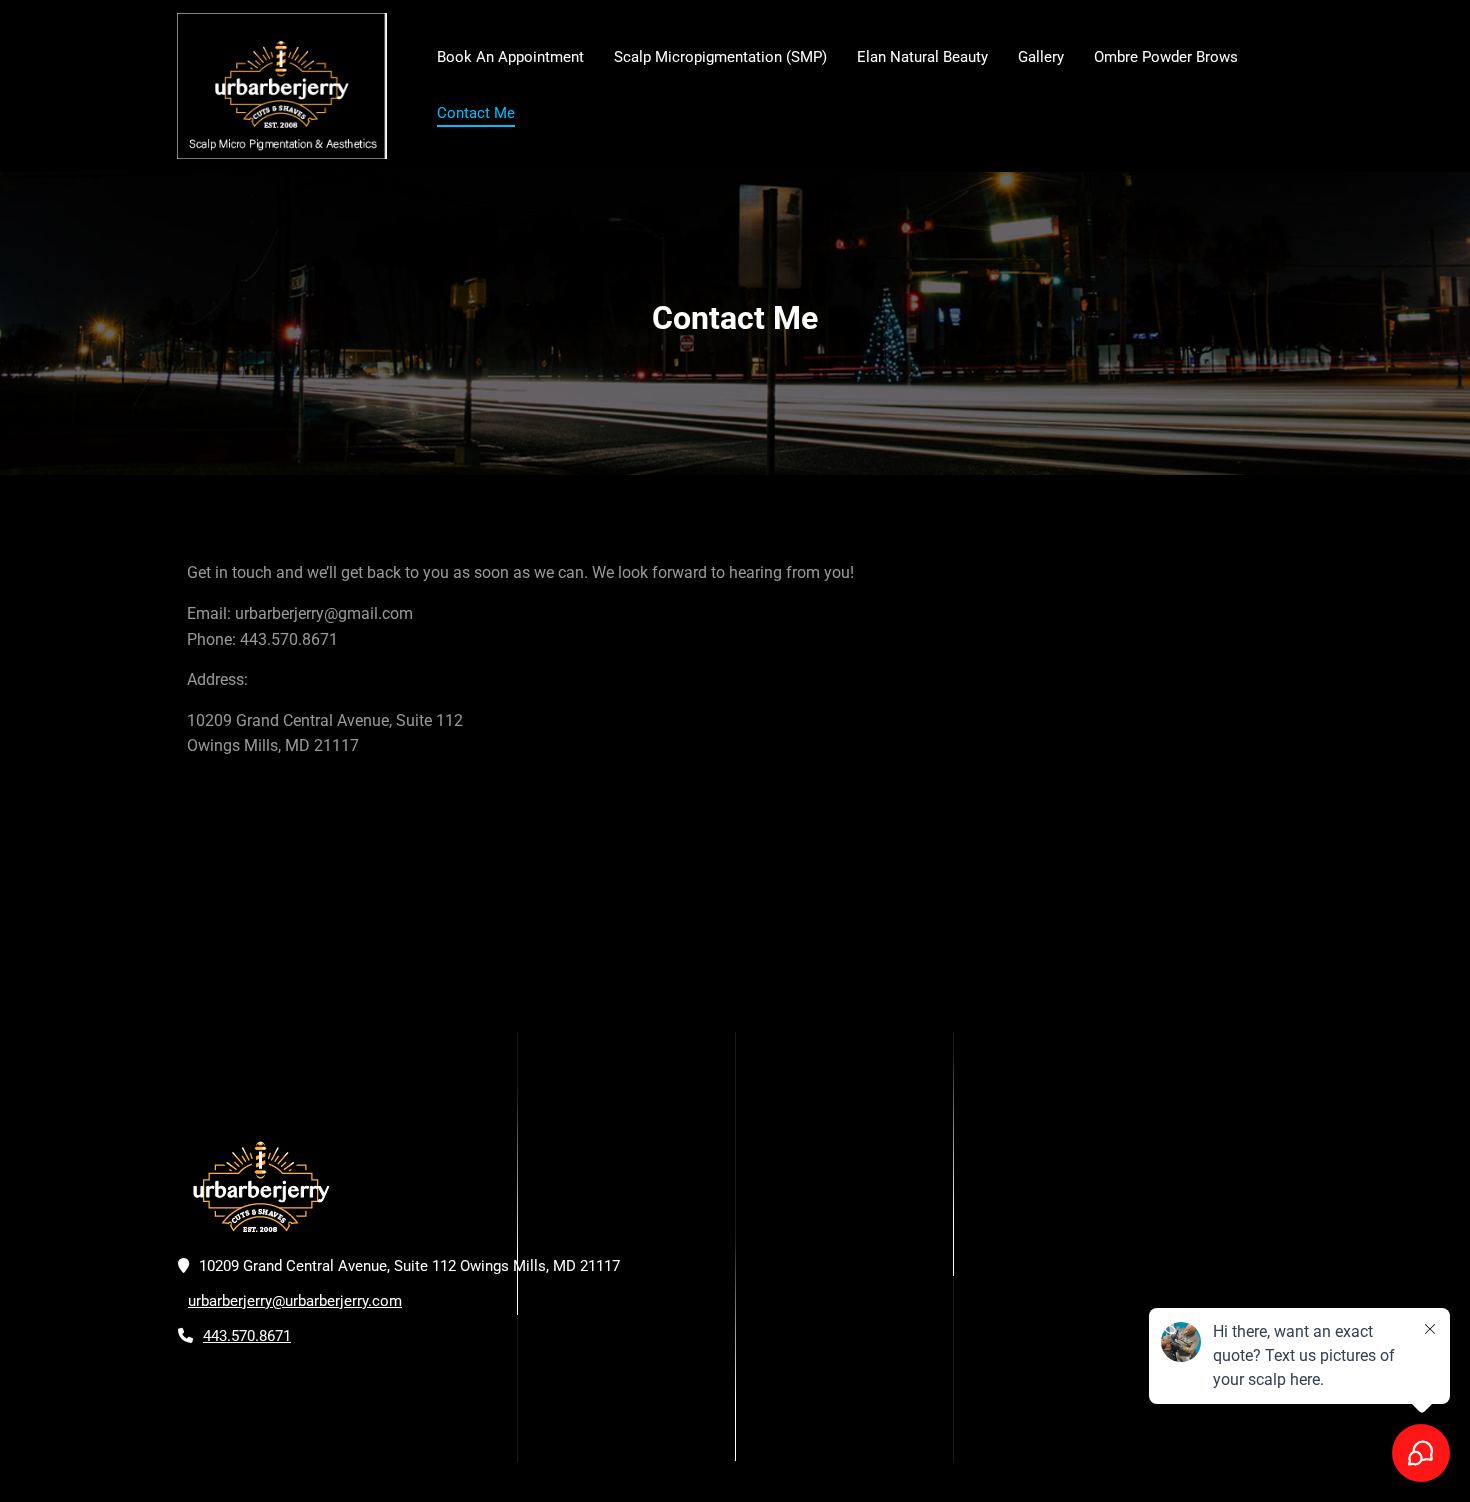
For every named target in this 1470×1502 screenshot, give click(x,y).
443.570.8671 (247, 1336)
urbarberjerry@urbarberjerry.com (295, 1301)
